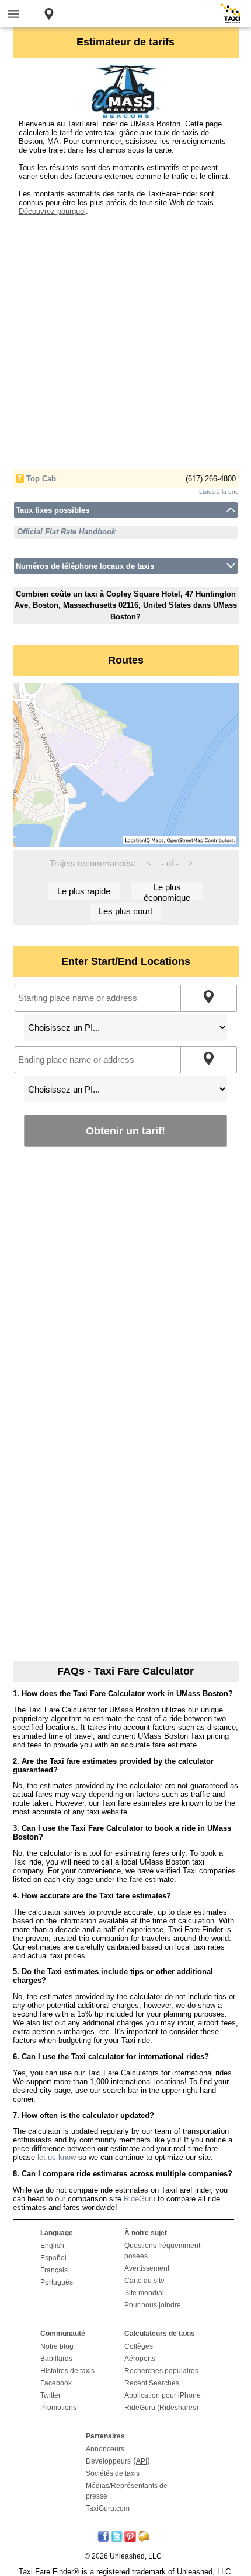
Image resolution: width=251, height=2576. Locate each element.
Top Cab (41, 479)
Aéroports (140, 2359)
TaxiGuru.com (108, 2508)
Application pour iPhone (163, 2395)
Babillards (56, 2359)
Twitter (50, 2395)
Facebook (56, 2383)
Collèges (139, 2346)
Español (53, 2258)
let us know (57, 2157)
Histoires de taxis (67, 2371)
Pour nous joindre (153, 2305)
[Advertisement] (125, 341)
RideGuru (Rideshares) (161, 2408)
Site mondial (144, 2293)
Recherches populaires (161, 2371)
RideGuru (140, 2199)
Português (57, 2282)
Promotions (58, 2408)
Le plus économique (167, 891)
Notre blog (57, 2346)
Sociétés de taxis (113, 2473)
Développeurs (108, 2461)
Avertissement (147, 2268)
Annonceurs (105, 2449)
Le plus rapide (84, 891)
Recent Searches (152, 2383)
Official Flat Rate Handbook (66, 532)
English (52, 2246)
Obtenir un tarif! (125, 1131)
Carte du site (144, 2281)
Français (54, 2270)
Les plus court (125, 911)
